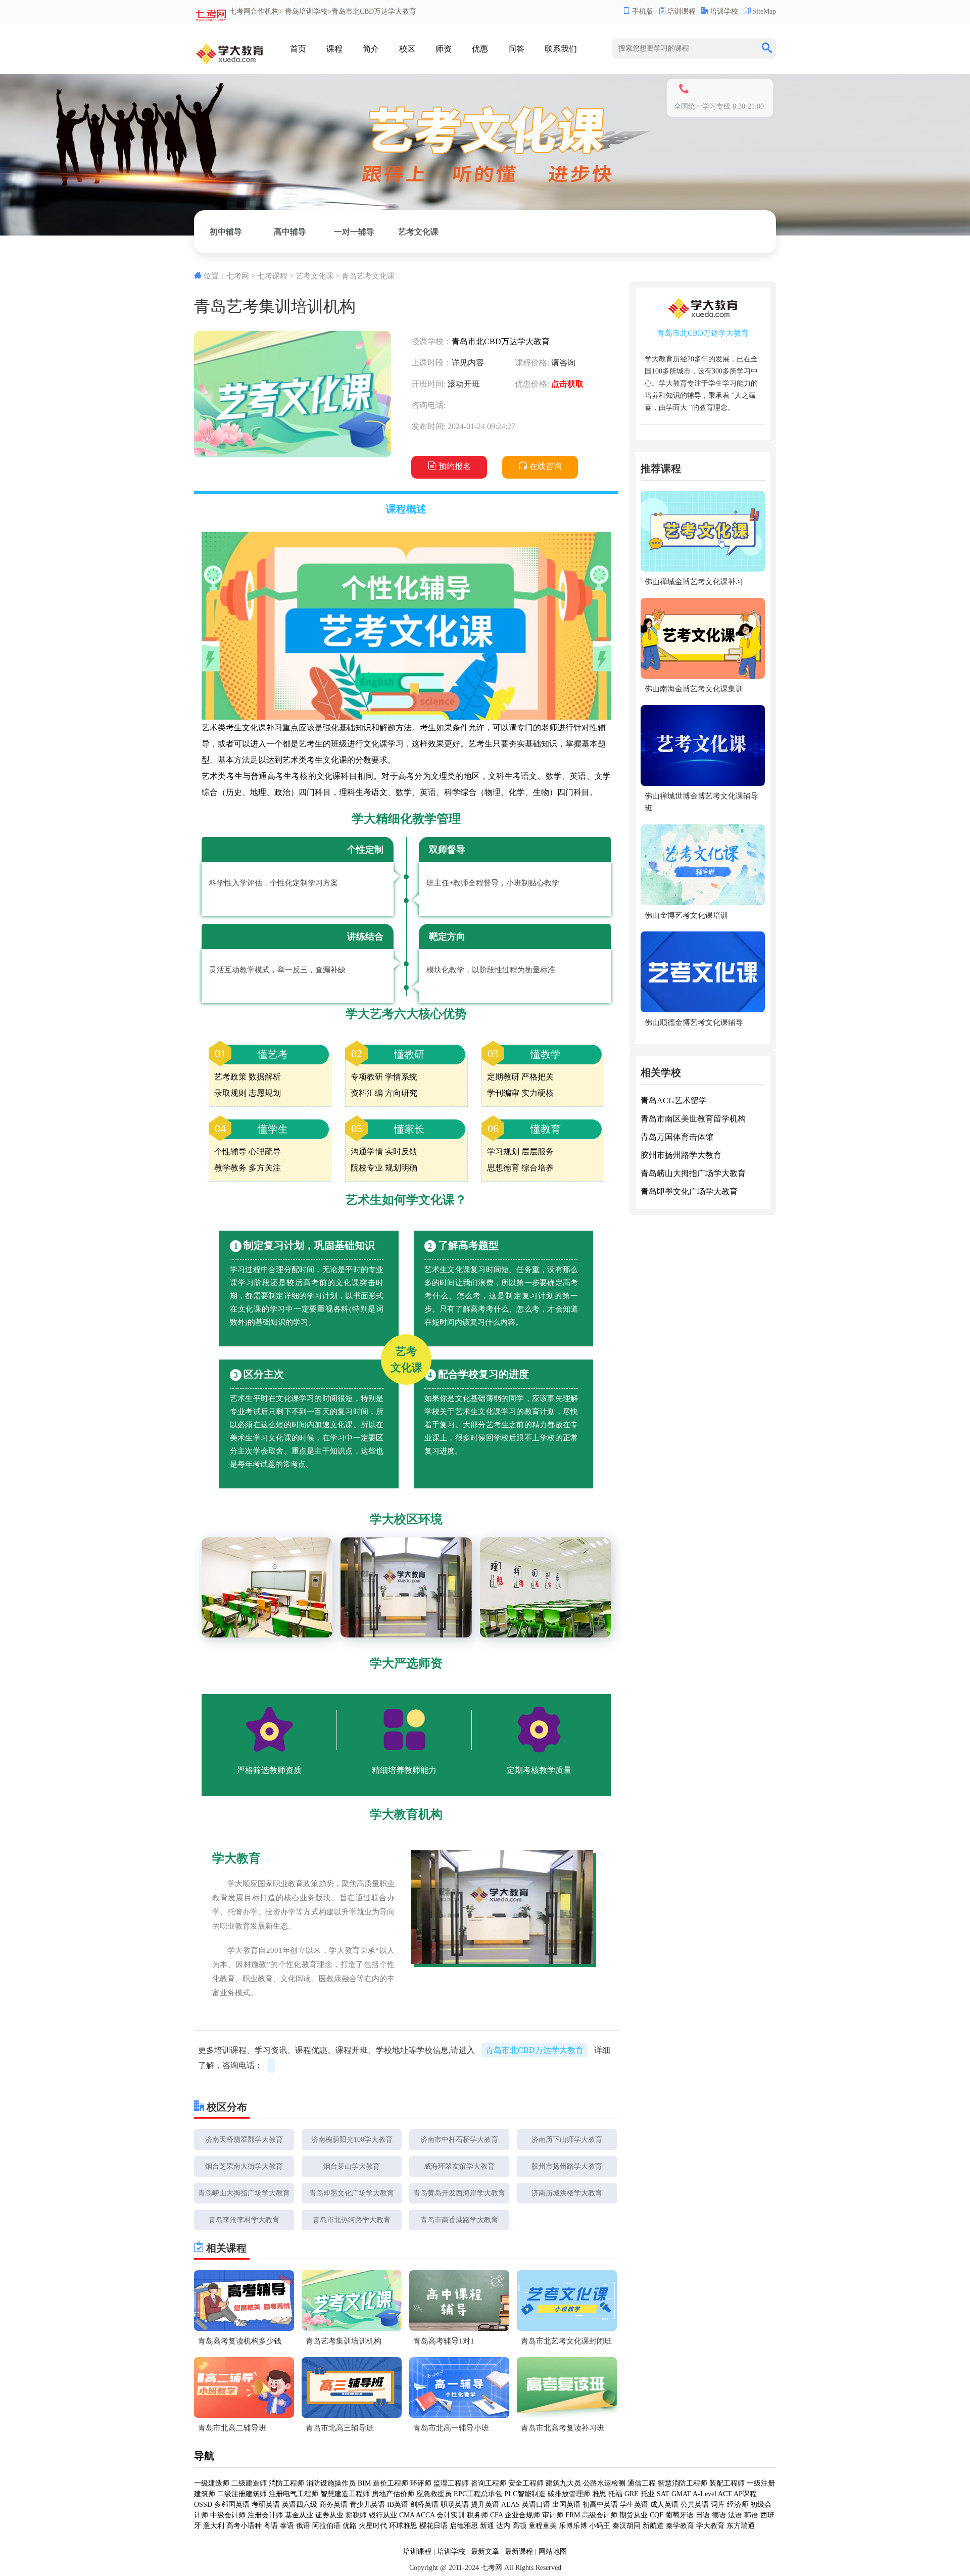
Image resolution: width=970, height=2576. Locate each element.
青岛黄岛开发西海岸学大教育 (459, 2193)
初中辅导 (226, 232)
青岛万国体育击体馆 (677, 1137)
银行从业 (383, 2515)
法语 (735, 2515)
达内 (503, 2526)
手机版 (643, 11)
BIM (364, 2483)
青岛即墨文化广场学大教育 (352, 2193)
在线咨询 (546, 466)
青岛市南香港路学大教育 (459, 2220)
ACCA (425, 2515)
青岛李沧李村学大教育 (244, 2220)
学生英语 (634, 2504)
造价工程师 (391, 2483)
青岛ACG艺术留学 (674, 1100)
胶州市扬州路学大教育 (567, 2166)
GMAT (681, 2494)
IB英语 (398, 2504)
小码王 (600, 2526)
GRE (632, 2494)
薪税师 (356, 2515)
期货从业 (634, 2515)
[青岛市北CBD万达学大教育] (230, 50)
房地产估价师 (393, 2494)
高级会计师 (600, 2515)
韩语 (751, 2515)
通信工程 (642, 2483)
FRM (573, 2515)
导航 (204, 2456)
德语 (719, 2515)
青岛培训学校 (306, 11)
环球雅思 (403, 2526)
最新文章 (485, 2551)
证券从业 (329, 2515)
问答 (516, 49)
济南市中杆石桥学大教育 (459, 2140)
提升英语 (485, 2504)
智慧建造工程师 (345, 2494)
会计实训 (451, 2515)
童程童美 (543, 2526)
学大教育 (710, 2526)
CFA (496, 2515)
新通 (487, 2526)
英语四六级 (300, 2504)
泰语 (287, 2526)
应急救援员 (434, 2494)
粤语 (271, 2526)
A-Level (705, 2494)
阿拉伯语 (326, 2526)
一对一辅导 (354, 232)
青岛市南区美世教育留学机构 (693, 1119)
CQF (657, 2515)
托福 (615, 2494)
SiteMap (764, 11)
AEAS (511, 2504)
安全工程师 (526, 2483)
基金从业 (299, 2515)
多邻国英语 (232, 2504)
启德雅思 (464, 2526)
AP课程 (745, 2494)
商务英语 (333, 2504)
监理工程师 (451, 2483)
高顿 (519, 2526)
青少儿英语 (367, 2504)
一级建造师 (212, 2483)
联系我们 (561, 49)
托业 (648, 2494)
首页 (298, 49)
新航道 (653, 2526)
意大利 (214, 2526)
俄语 (303, 2526)
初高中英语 (600, 2504)
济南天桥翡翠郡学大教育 (244, 2140)
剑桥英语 (424, 2504)
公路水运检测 (604, 2483)
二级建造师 (249, 2483)
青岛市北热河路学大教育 (352, 2220)
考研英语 (266, 2504)
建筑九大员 (563, 2483)
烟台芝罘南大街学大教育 (244, 2166)
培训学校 (724, 11)
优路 (350, 2526)
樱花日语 (433, 2526)
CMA (407, 2515)
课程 (334, 49)
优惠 (480, 49)
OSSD (203, 2504)
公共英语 (695, 2504)
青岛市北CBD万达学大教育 (501, 341)
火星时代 (373, 2526)
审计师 (553, 2515)
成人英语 (664, 2504)
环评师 (421, 2483)
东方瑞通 (741, 2526)
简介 (371, 49)
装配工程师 (727, 2483)
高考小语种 (244, 2526)
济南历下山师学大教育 (567, 2140)
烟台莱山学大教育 (352, 2166)
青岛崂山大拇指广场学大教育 (244, 2193)
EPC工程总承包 (478, 2494)
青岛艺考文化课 (368, 276)
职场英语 (455, 2504)
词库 (718, 2504)
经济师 (738, 2504)
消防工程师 (286, 2483)
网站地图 (553, 2551)
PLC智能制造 (525, 2494)
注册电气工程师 (294, 2494)
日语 (703, 2515)
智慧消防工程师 (683, 2483)
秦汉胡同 (626, 2526)
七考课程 (272, 276)
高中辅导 (290, 232)
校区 (407, 49)
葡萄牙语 (680, 2515)
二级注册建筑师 (242, 2494)
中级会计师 (228, 2515)
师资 (444, 49)
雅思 (599, 2494)
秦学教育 (680, 2526)
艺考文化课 (418, 232)
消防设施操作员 (331, 2483)
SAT (663, 2494)
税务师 (477, 2515)
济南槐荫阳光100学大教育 (352, 2140)
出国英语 (566, 2504)
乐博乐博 (573, 2526)
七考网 (240, 11)
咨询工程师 (489, 2483)
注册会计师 (265, 2515)
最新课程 (519, 2551)
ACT (725, 2494)
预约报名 (455, 466)
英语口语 (536, 2504)
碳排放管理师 (569, 2494)
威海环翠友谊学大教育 (459, 2166)
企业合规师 (522, 2515)
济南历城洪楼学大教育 (567, 2193)
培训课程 (682, 11)
